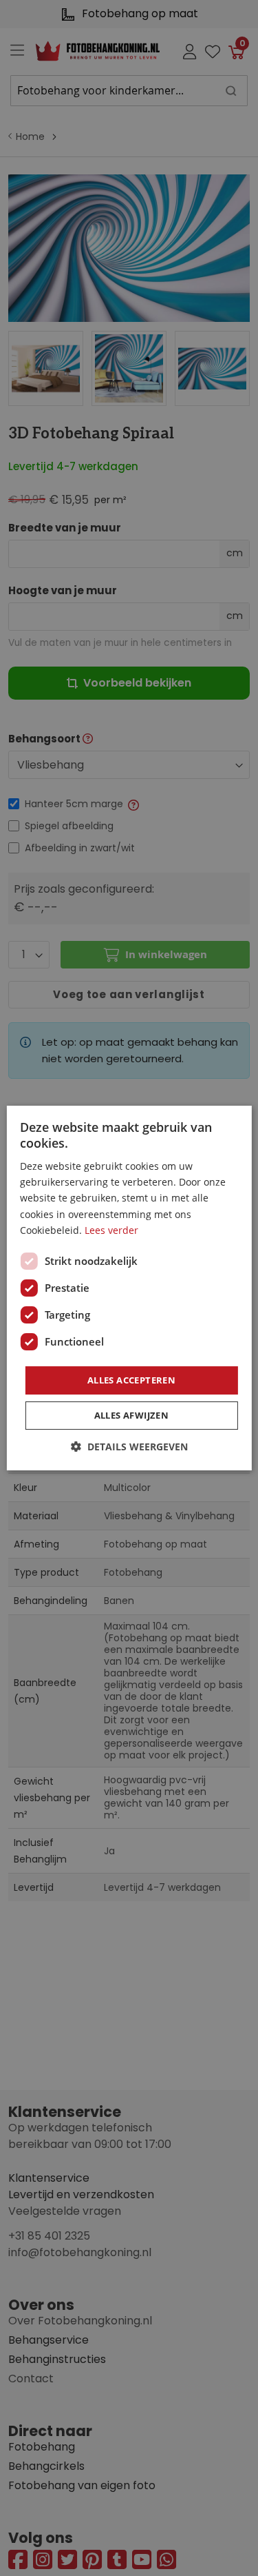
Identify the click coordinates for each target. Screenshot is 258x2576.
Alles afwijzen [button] (132, 1415)
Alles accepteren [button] (131, 1380)
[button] (129, 1447)
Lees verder (111, 1230)
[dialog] (129, 1288)
